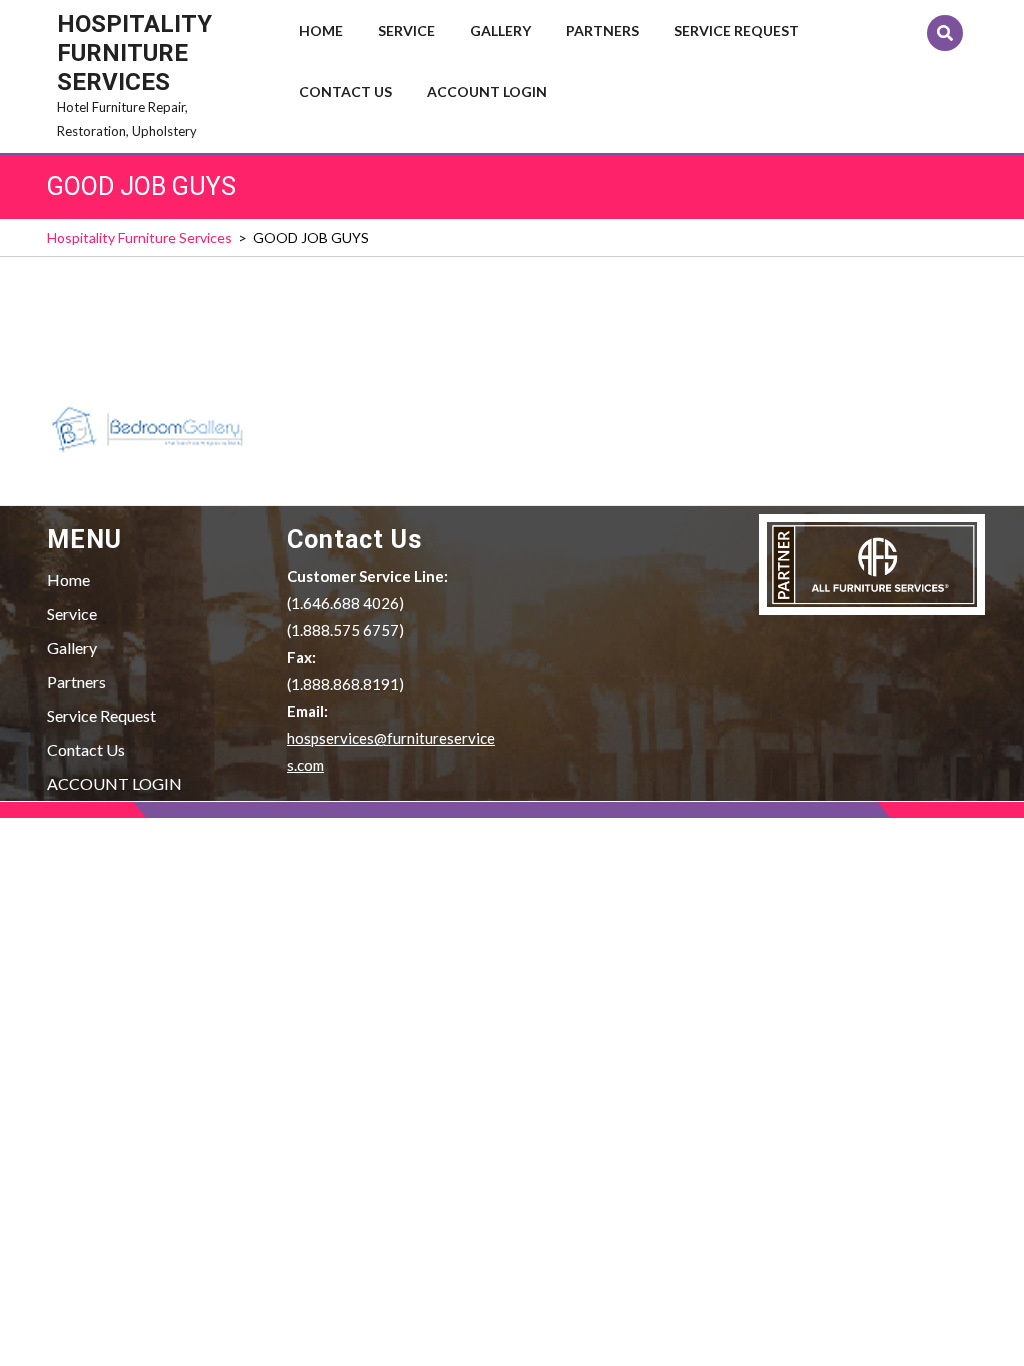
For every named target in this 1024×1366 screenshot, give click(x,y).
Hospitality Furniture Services (134, 53)
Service (406, 30)
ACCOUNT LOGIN (487, 91)
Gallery (500, 30)
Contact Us (345, 91)
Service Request (736, 30)
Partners (602, 30)
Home (321, 30)
